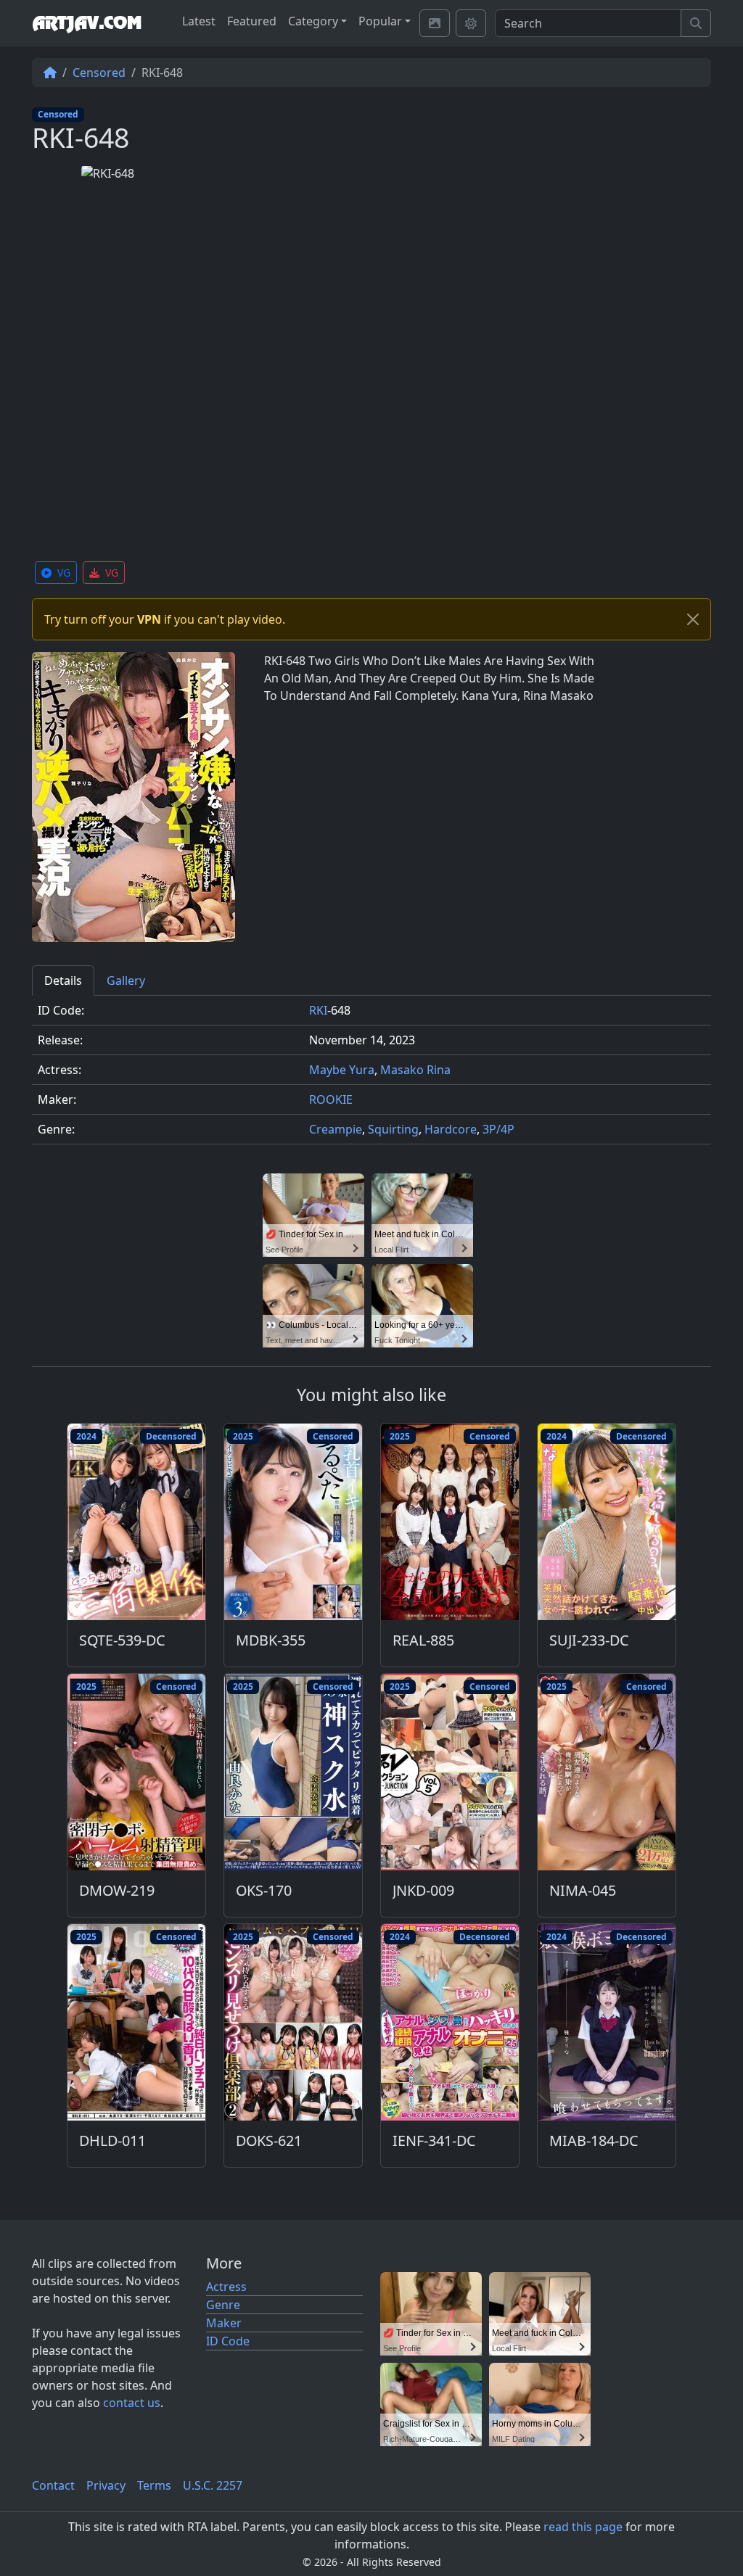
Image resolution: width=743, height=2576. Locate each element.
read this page (583, 2527)
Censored (99, 73)
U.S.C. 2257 (213, 2485)
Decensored (171, 1436)
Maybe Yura (342, 1070)
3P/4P (498, 1129)
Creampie (336, 1129)
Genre (223, 2305)
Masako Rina (415, 1070)
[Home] (50, 73)
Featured (252, 21)
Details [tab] (63, 981)
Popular (380, 21)
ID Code (228, 2341)
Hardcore (451, 1129)
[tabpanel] (371, 1076)
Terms (154, 2485)
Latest (199, 21)
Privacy (106, 2485)
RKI (318, 1010)
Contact (53, 2485)
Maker (224, 2323)
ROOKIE (331, 1099)
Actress (226, 2287)
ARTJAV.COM (87, 23)
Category (313, 21)
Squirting (393, 1129)
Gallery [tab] (126, 981)
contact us (132, 2403)
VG (64, 573)
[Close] (693, 619)
